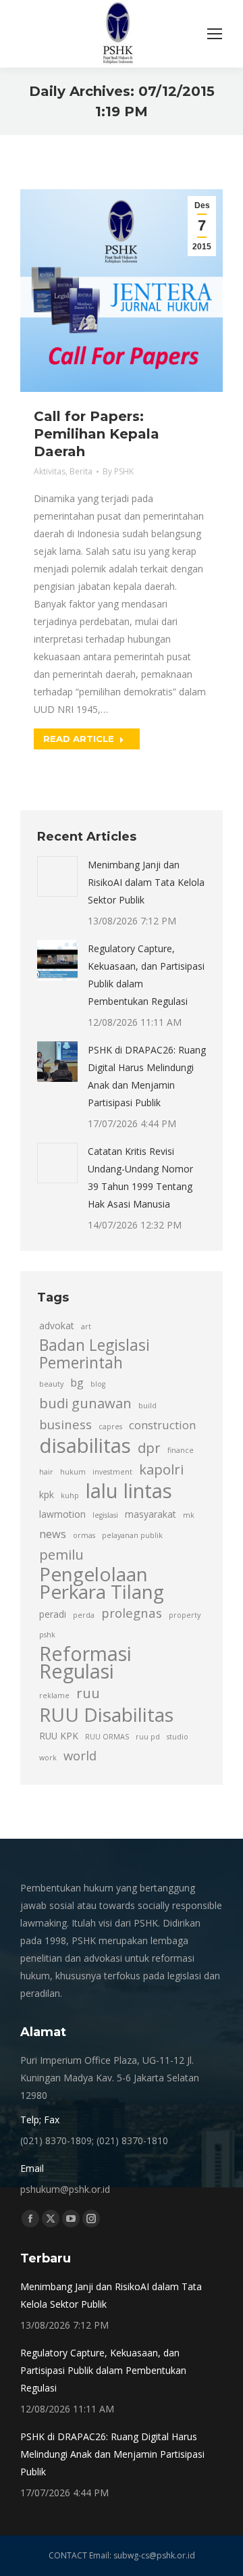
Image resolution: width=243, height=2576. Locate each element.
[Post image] (57, 876)
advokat (57, 1326)
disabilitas (85, 1445)
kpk (47, 1494)
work (48, 1758)
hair (46, 1472)
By (118, 471)
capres (110, 1427)
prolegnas (132, 1613)
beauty (51, 1384)
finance (181, 1450)
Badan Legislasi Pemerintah (94, 1354)
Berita (81, 471)
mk (189, 1515)
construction (162, 1425)
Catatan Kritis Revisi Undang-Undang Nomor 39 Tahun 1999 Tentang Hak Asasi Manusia (140, 1178)
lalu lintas (129, 1491)
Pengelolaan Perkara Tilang (102, 1583)
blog (98, 1384)
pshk (47, 1635)
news (53, 1534)
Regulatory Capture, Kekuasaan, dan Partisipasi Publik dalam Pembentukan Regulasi (146, 975)
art (86, 1327)
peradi (53, 1614)
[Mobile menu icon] (215, 34)
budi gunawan (85, 1403)
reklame (54, 1695)
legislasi (105, 1515)
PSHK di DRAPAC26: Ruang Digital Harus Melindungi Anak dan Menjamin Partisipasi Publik (147, 1076)
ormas (84, 1535)
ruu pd (148, 1737)
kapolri (161, 1469)
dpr (149, 1447)
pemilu (61, 1554)
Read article (79, 739)
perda (84, 1615)
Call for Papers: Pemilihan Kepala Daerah (97, 434)
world (80, 1755)
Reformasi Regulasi (85, 1662)
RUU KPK (59, 1736)
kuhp (70, 1495)
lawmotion (62, 1514)
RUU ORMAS (107, 1737)
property (185, 1615)
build (147, 1406)
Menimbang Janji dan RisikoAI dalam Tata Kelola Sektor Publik (146, 882)
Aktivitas (50, 471)
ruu (88, 1693)
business (65, 1424)
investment (112, 1472)
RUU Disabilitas (106, 1714)
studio (178, 1737)
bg (77, 1383)
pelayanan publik (132, 1535)
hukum (73, 1472)
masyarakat (151, 1514)
